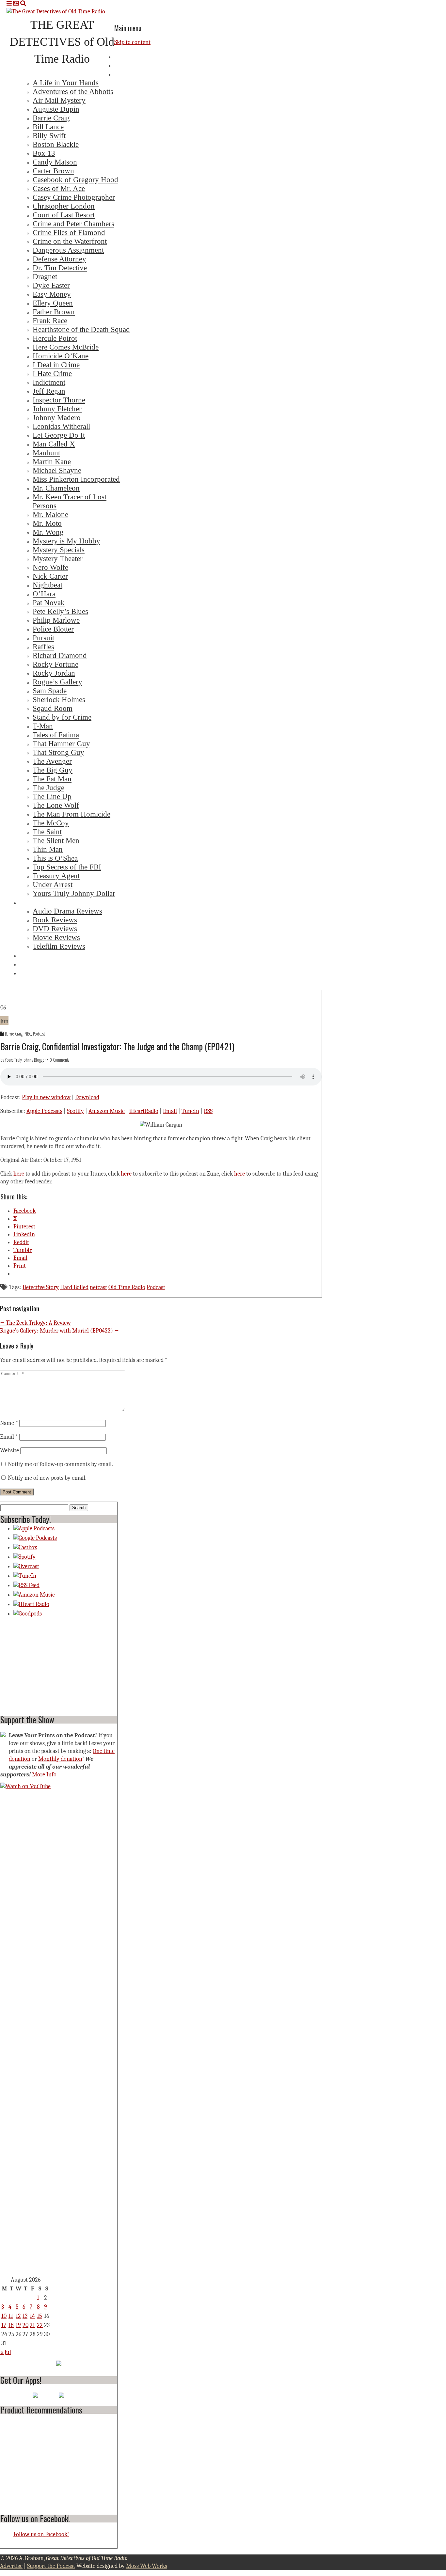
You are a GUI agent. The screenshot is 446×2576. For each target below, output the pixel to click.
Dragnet (45, 276)
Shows (125, 74)
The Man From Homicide (72, 814)
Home (124, 56)
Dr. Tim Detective (60, 268)
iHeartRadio (144, 1111)
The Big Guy (53, 770)
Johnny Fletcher (57, 409)
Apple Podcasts (44, 1111)
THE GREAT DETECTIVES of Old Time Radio (62, 42)
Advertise (34, 955)
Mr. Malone (50, 514)
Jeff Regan (49, 391)
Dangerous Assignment (68, 250)
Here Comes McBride (66, 347)
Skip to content (132, 42)
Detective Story (41, 1287)
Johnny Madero (57, 417)
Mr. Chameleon (56, 488)
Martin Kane (52, 461)
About (124, 65)
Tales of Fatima (56, 735)
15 (40, 2316)
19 (18, 2325)
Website (9, 1451)
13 (25, 2316)
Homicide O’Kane (61, 356)
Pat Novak (49, 602)
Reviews (32, 902)
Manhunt (46, 453)
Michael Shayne (57, 470)
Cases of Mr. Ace (59, 188)
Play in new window (46, 1097)
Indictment (49, 382)
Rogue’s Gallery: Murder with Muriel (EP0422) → (59, 1331)
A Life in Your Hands (66, 83)
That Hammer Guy (61, 743)
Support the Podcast (51, 2566)
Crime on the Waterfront (70, 241)
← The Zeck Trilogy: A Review (35, 1323)
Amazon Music (107, 1111)
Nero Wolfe (50, 567)
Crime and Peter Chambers (73, 224)
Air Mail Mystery (59, 100)
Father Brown (54, 312)
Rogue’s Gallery (57, 682)
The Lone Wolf (56, 805)
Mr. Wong (48, 532)
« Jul (6, 2352)
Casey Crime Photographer (74, 197)
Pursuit (43, 638)
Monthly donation (60, 1759)
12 (18, 2316)
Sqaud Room (53, 708)
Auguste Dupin (56, 109)
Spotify (75, 1111)
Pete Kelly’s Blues (60, 611)
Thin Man (48, 849)
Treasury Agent (56, 876)
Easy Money (52, 294)
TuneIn (190, 1111)
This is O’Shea (55, 858)
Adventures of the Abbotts (73, 91)
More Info (44, 1775)
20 (25, 2325)
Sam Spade (50, 691)
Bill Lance (48, 127)
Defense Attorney (59, 259)
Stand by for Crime (62, 717)
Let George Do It (59, 435)
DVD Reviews (55, 929)
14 (32, 2316)
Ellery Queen (53, 303)
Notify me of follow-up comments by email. (60, 1464)
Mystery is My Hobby (66, 541)
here (19, 1174)
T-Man (43, 726)
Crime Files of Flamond (69, 232)
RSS (208, 1111)
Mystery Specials (59, 550)
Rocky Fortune (56, 664)
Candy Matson (55, 162)
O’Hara (44, 594)
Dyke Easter (51, 285)
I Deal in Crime (56, 365)
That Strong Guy (58, 752)
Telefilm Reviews (59, 946)
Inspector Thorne (59, 400)
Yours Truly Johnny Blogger (25, 1060)
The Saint (47, 832)
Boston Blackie (56, 144)
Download (87, 1097)
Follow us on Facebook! (35, 2518)
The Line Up (52, 796)
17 (4, 2325)
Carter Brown (53, 171)
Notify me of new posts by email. (47, 1478)
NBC (28, 1034)
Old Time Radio (127, 1287)
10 (4, 2316)
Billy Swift (49, 135)
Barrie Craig (51, 118)
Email (170, 1111)
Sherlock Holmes (59, 699)
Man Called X (54, 444)
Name (9, 1423)
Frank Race (50, 320)
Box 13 (44, 153)
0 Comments (60, 1060)
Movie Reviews (56, 937)
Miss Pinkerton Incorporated (76, 479)
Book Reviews (55, 920)
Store (28, 973)
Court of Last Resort (64, 215)
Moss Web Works (147, 2566)
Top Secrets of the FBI (67, 867)
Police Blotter (53, 629)
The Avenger (52, 761)
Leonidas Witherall (61, 426)
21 (32, 2325)
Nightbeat (48, 585)
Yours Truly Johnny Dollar (74, 893)
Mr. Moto (47, 523)
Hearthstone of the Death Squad (81, 329)
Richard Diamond (60, 655)
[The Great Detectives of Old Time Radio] (56, 12)
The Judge (48, 788)
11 (11, 2316)
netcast (98, 1287)
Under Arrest (53, 884)
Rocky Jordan (54, 673)
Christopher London (64, 206)
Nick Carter (50, 576)
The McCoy (51, 823)
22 (40, 2325)
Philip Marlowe (56, 620)
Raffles (43, 647)
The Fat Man (52, 779)
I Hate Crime (52, 373)
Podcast (39, 1034)
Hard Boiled (74, 1287)
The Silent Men (56, 840)
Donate (31, 964)
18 (11, 2325)
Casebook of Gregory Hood (75, 180)
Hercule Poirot (55, 338)
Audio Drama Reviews (67, 911)
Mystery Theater (58, 558)
